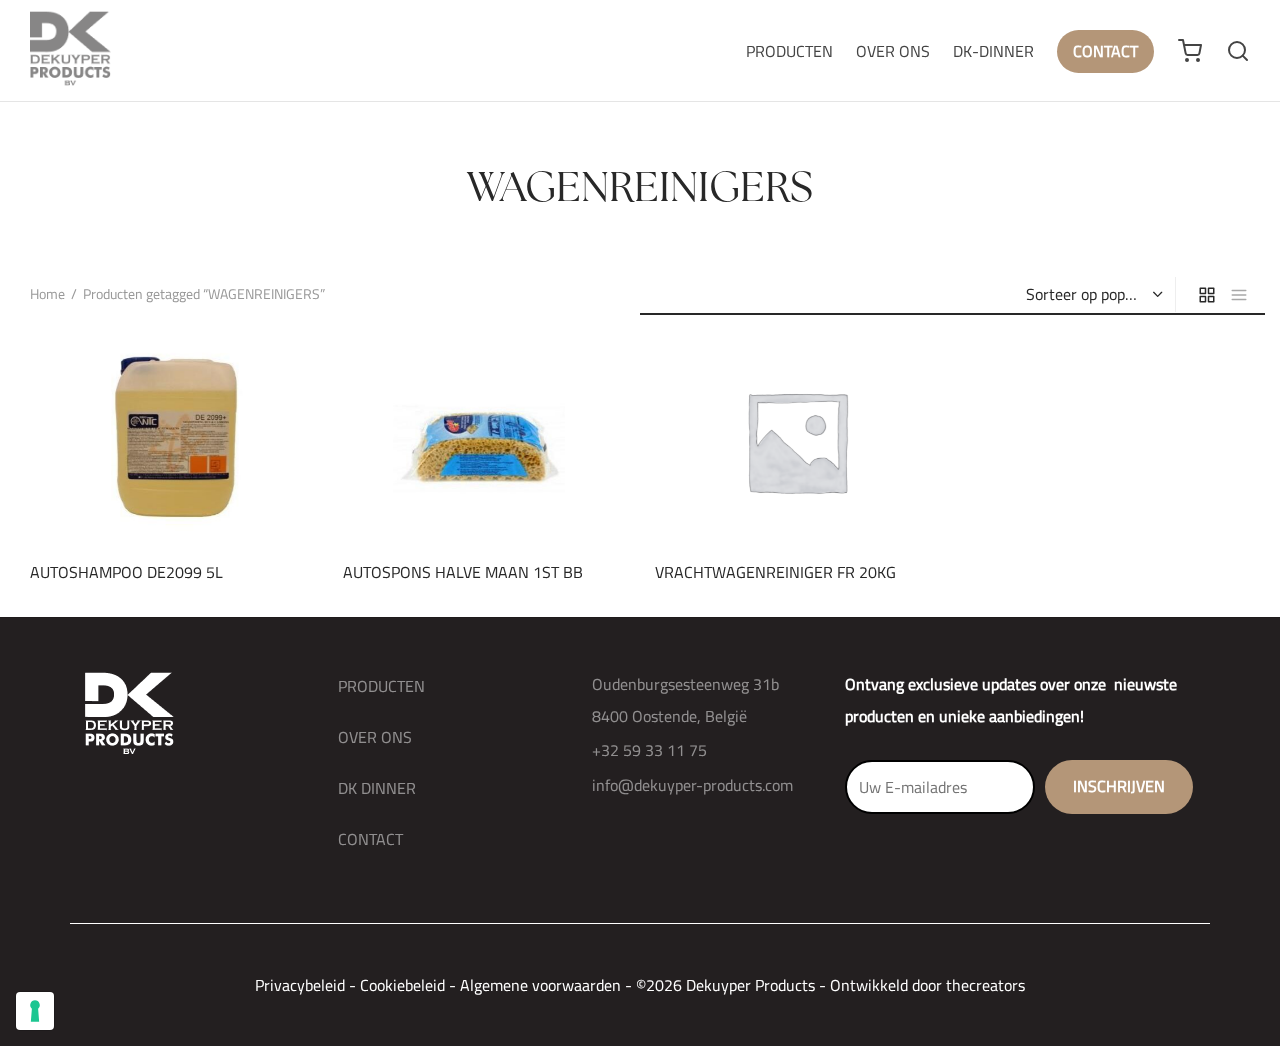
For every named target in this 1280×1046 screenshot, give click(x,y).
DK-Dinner (993, 51)
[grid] (1207, 294)
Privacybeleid (300, 985)
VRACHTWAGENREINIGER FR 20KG (775, 572)
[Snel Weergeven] (205, 500)
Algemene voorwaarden (540, 985)
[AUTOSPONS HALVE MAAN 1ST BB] (484, 441)
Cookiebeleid (402, 985)
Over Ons (893, 51)
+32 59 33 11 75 (649, 750)
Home (47, 294)
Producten (789, 51)
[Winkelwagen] (1190, 51)
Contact (1105, 51)
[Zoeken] (1238, 51)
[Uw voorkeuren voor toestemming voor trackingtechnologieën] (35, 1011)
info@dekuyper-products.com (692, 785)
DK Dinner (377, 788)
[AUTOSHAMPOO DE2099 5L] (171, 441)
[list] (1239, 294)
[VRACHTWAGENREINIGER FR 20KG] (796, 441)
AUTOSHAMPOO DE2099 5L (126, 572)
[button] (137, 500)
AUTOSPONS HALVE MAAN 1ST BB (463, 572)
